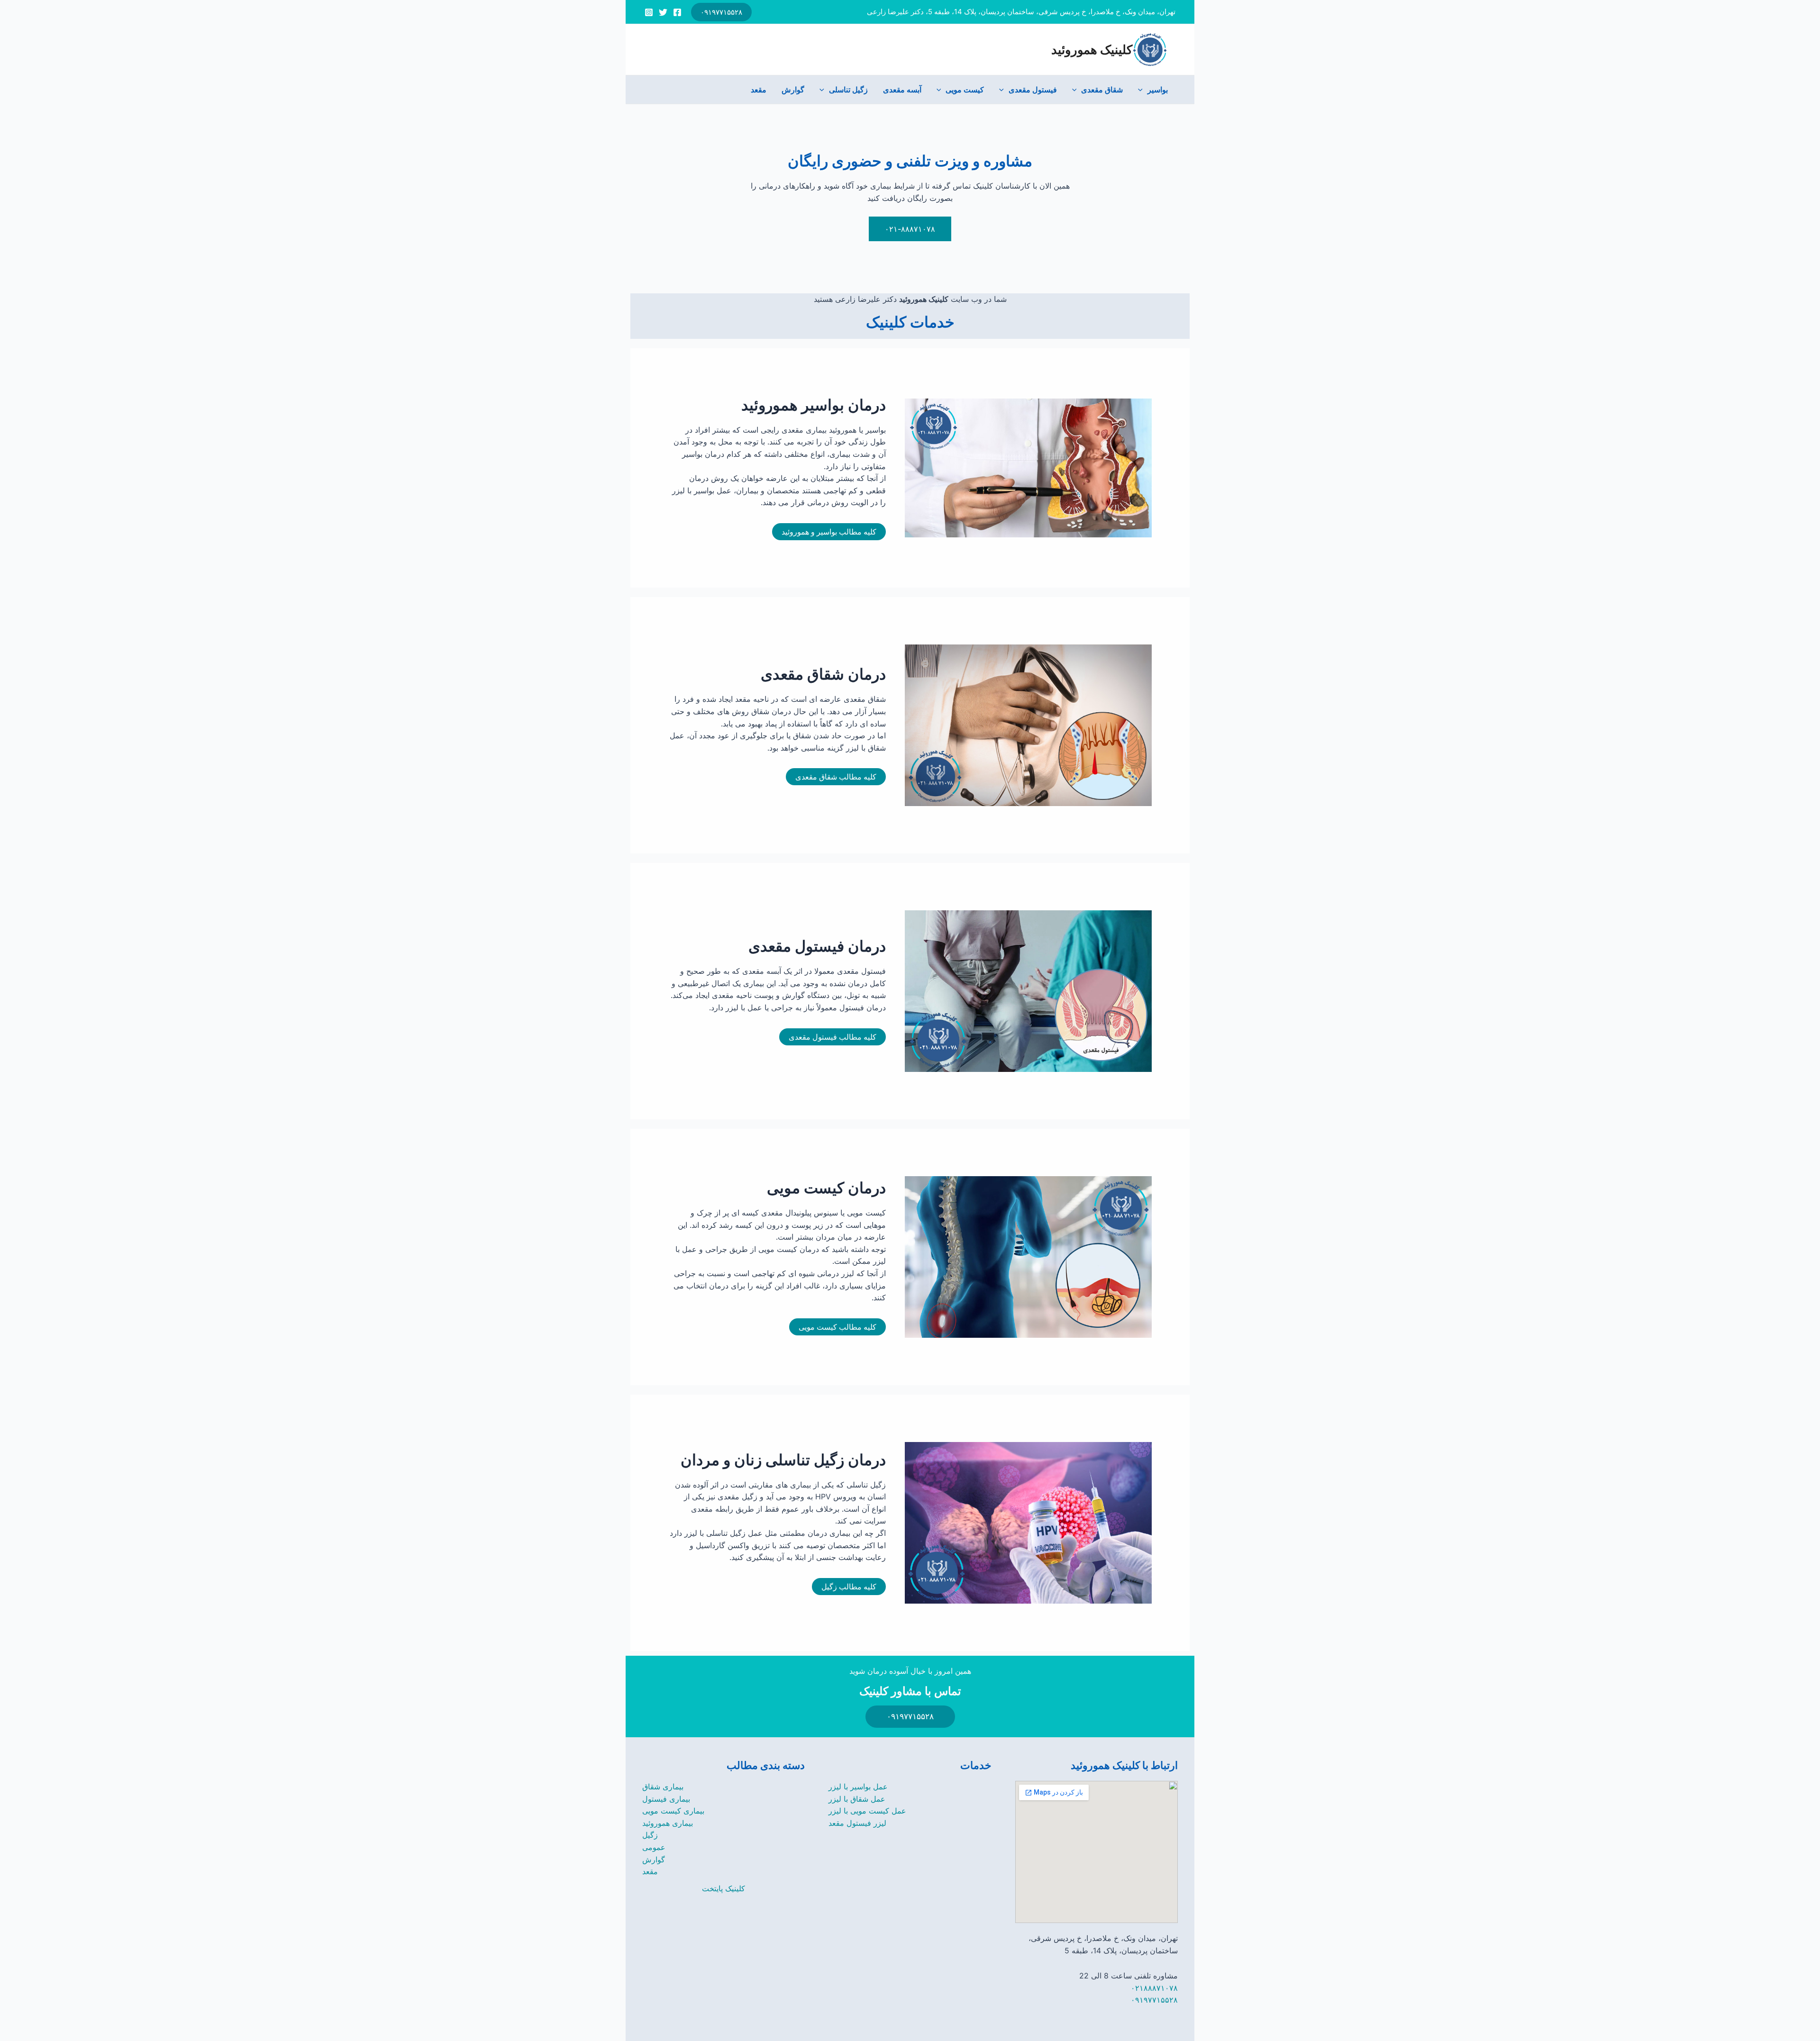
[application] (1143, 90)
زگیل (650, 1835)
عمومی (654, 1847)
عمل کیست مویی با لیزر (867, 1811)
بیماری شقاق (663, 1787)
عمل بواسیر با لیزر (858, 1787)
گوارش (793, 90)
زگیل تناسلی (848, 90)
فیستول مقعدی (1033, 90)
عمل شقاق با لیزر (857, 1799)
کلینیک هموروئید (1092, 50)
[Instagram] (649, 12)
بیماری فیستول (666, 1799)
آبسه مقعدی (902, 90)
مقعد (759, 90)
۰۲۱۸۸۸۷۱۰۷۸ (1154, 1988)
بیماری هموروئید (668, 1823)
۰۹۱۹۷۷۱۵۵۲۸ (1154, 2000)
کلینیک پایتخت (723, 1888)
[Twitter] (663, 12)
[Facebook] (677, 12)
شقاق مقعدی (1102, 90)
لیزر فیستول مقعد (857, 1823)
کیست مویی (965, 90)
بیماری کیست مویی (673, 1811)
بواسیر (1158, 90)
